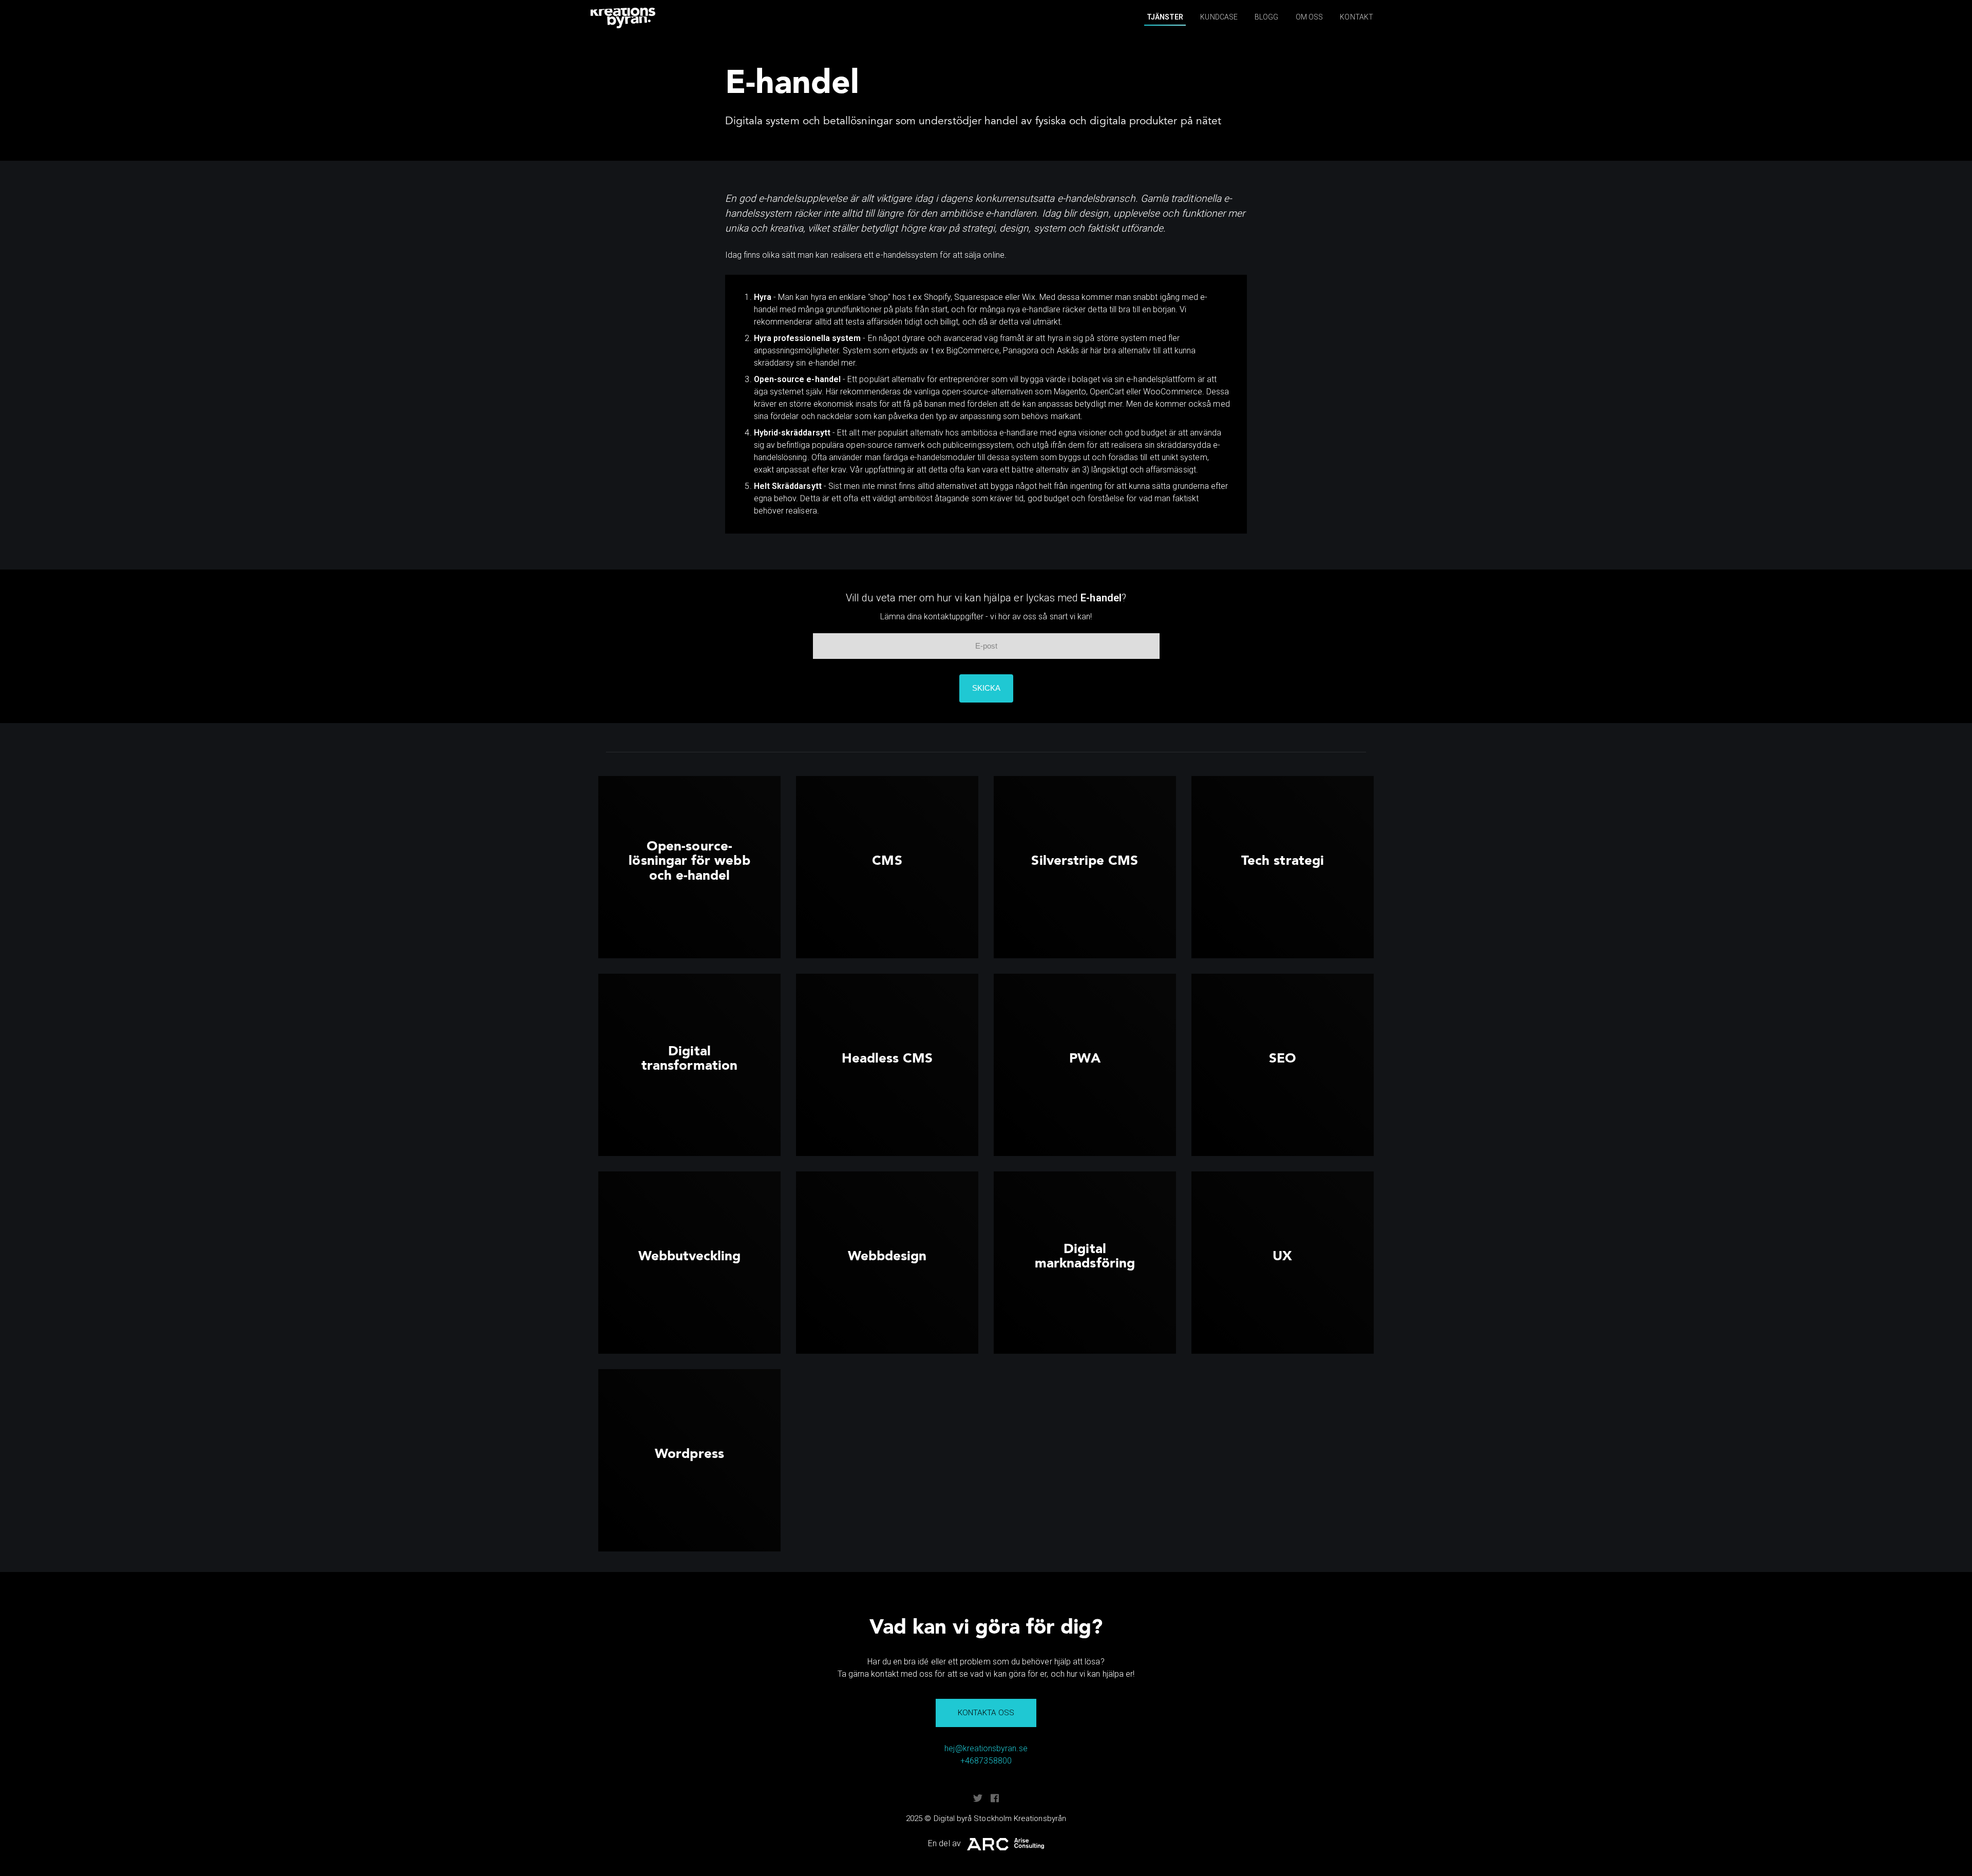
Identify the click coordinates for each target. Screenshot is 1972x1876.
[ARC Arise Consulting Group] (1006, 1844)
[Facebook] (995, 1798)
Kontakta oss (986, 1713)
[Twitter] (978, 1798)
